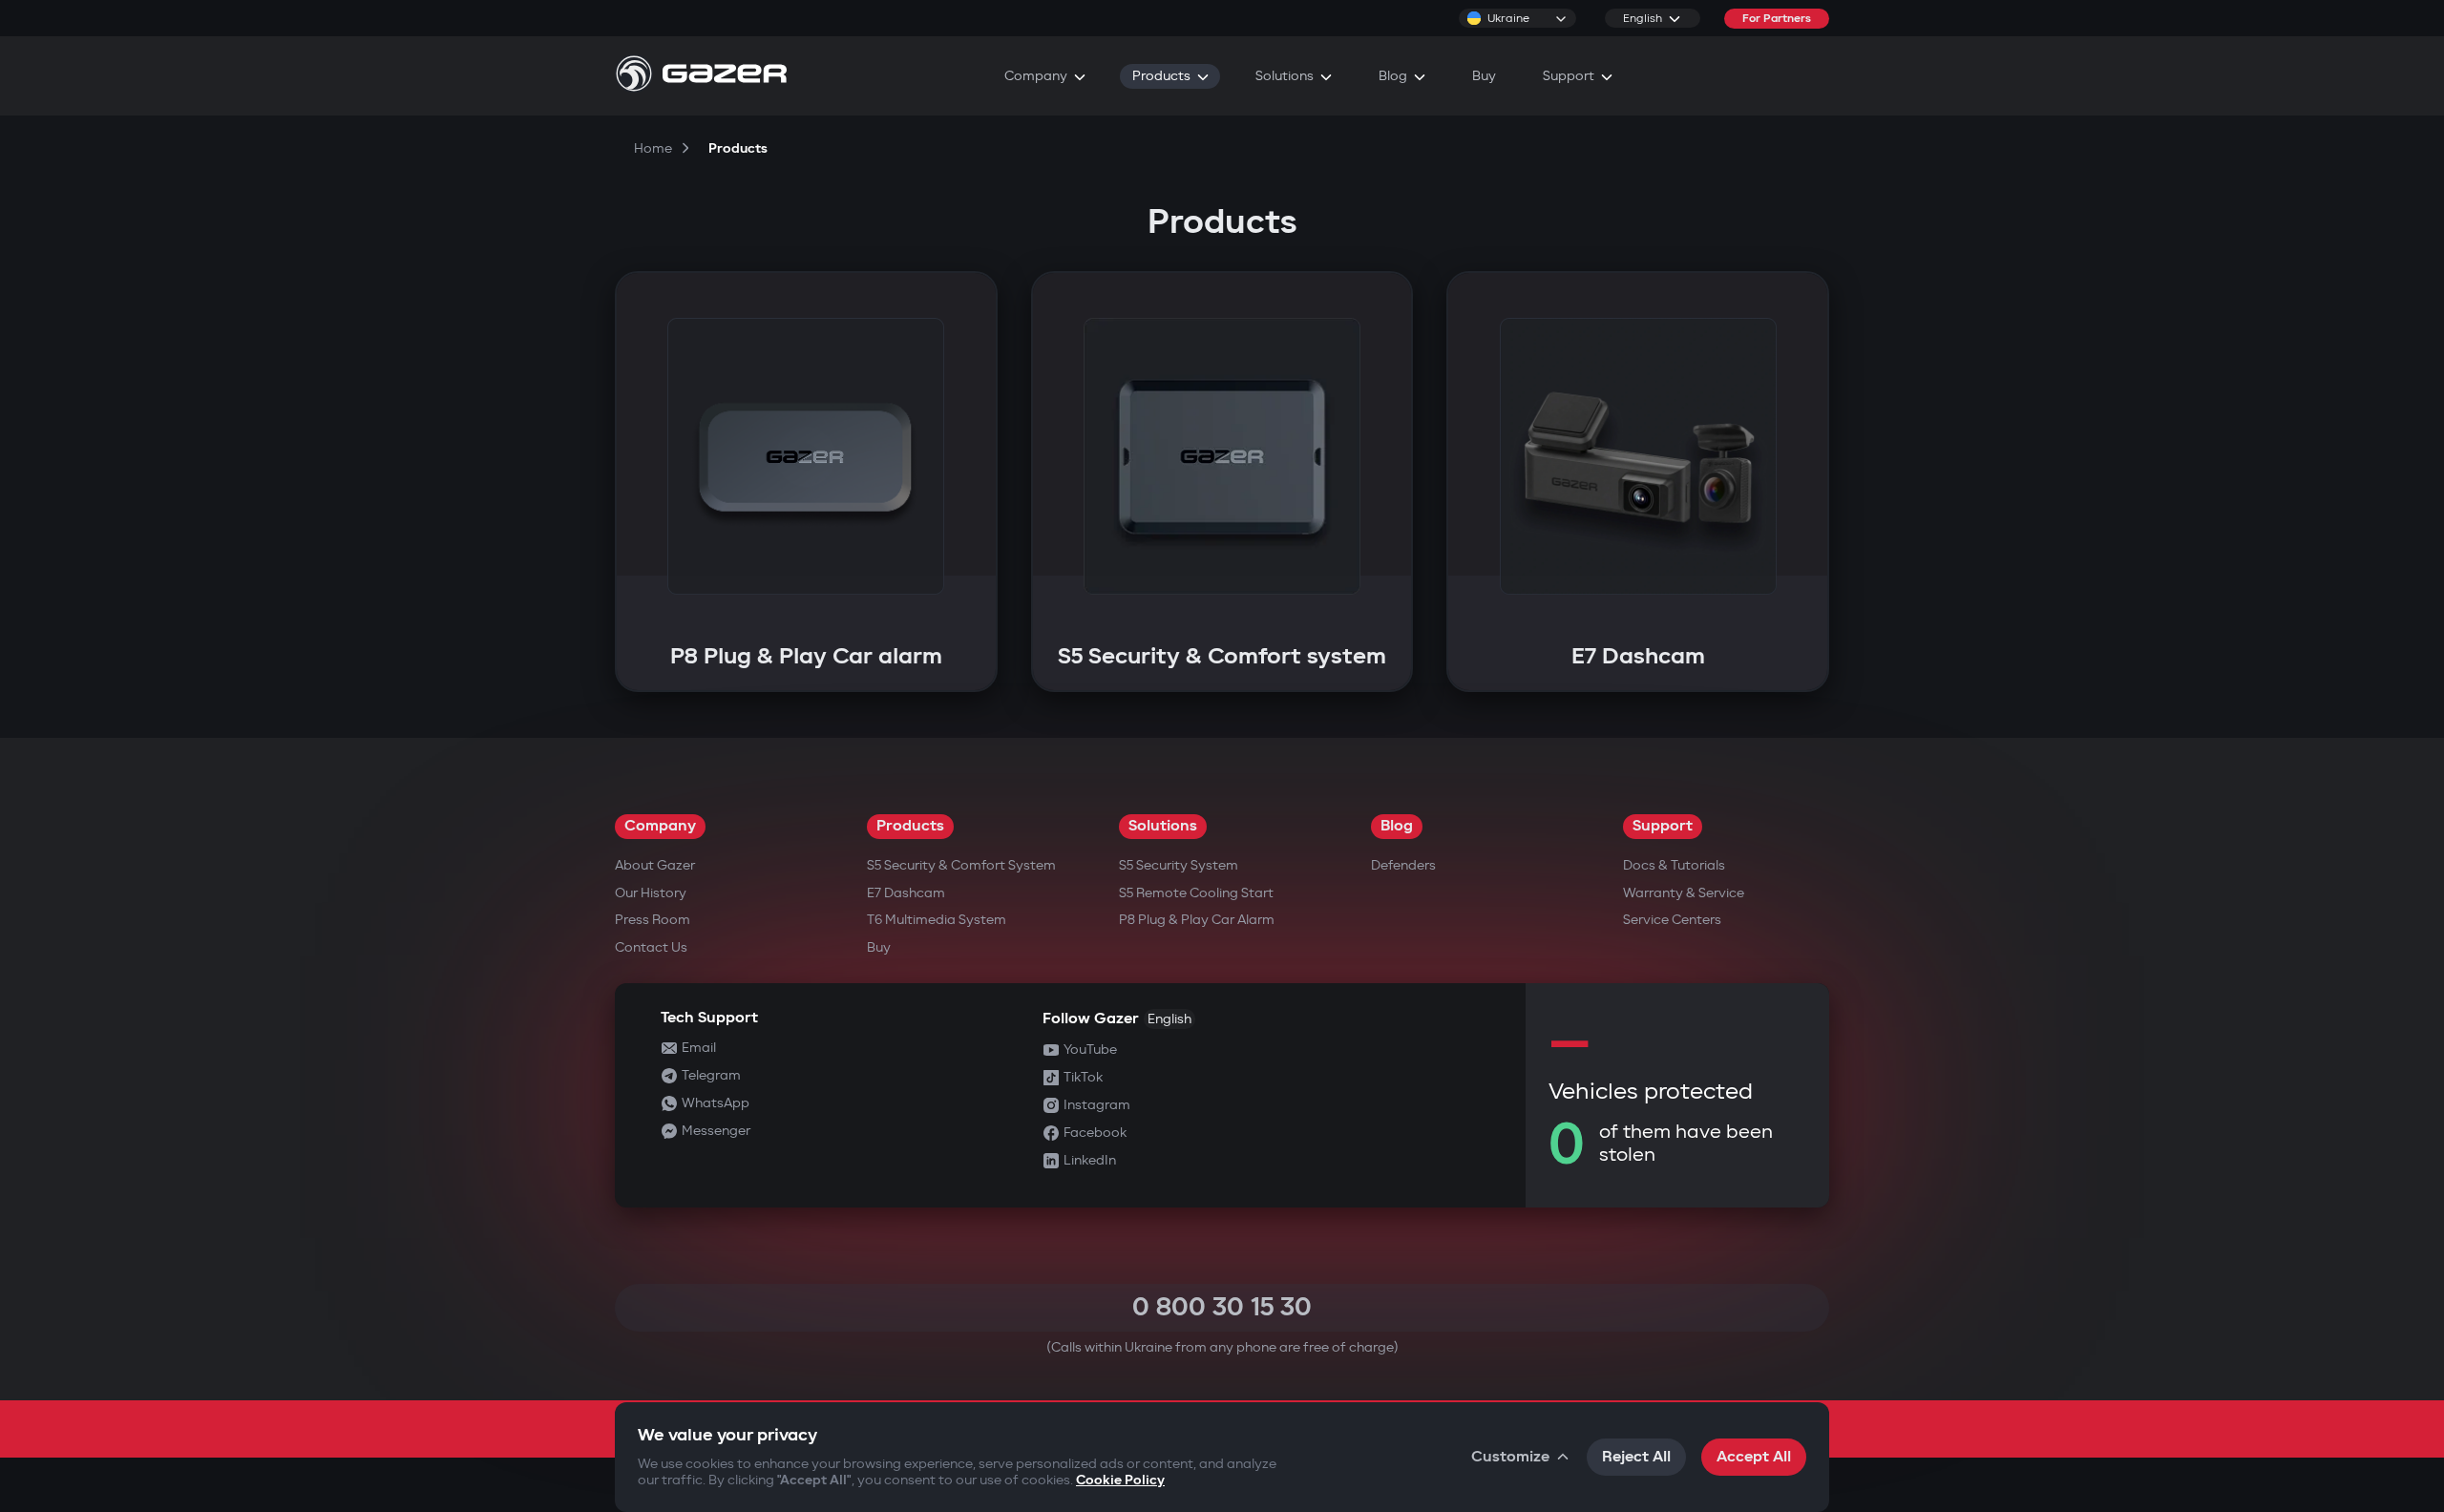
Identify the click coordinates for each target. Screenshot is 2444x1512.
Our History (651, 893)
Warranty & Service (1684, 893)
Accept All (1754, 1457)
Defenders (1403, 865)
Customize (1510, 1457)
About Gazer (655, 865)
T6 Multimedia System (937, 920)
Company (660, 826)
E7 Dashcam (906, 893)
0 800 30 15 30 (1222, 1307)
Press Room (653, 920)
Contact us (651, 947)
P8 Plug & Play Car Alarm (1197, 920)
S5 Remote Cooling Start (1196, 893)
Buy (879, 947)
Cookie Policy (1120, 1480)
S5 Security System (1179, 865)
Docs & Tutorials (1674, 865)
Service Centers (1672, 920)
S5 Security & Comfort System (961, 865)
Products (910, 826)
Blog (1397, 826)
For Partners (1777, 19)
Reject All (1636, 1457)
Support (1663, 826)
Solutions (1163, 826)
